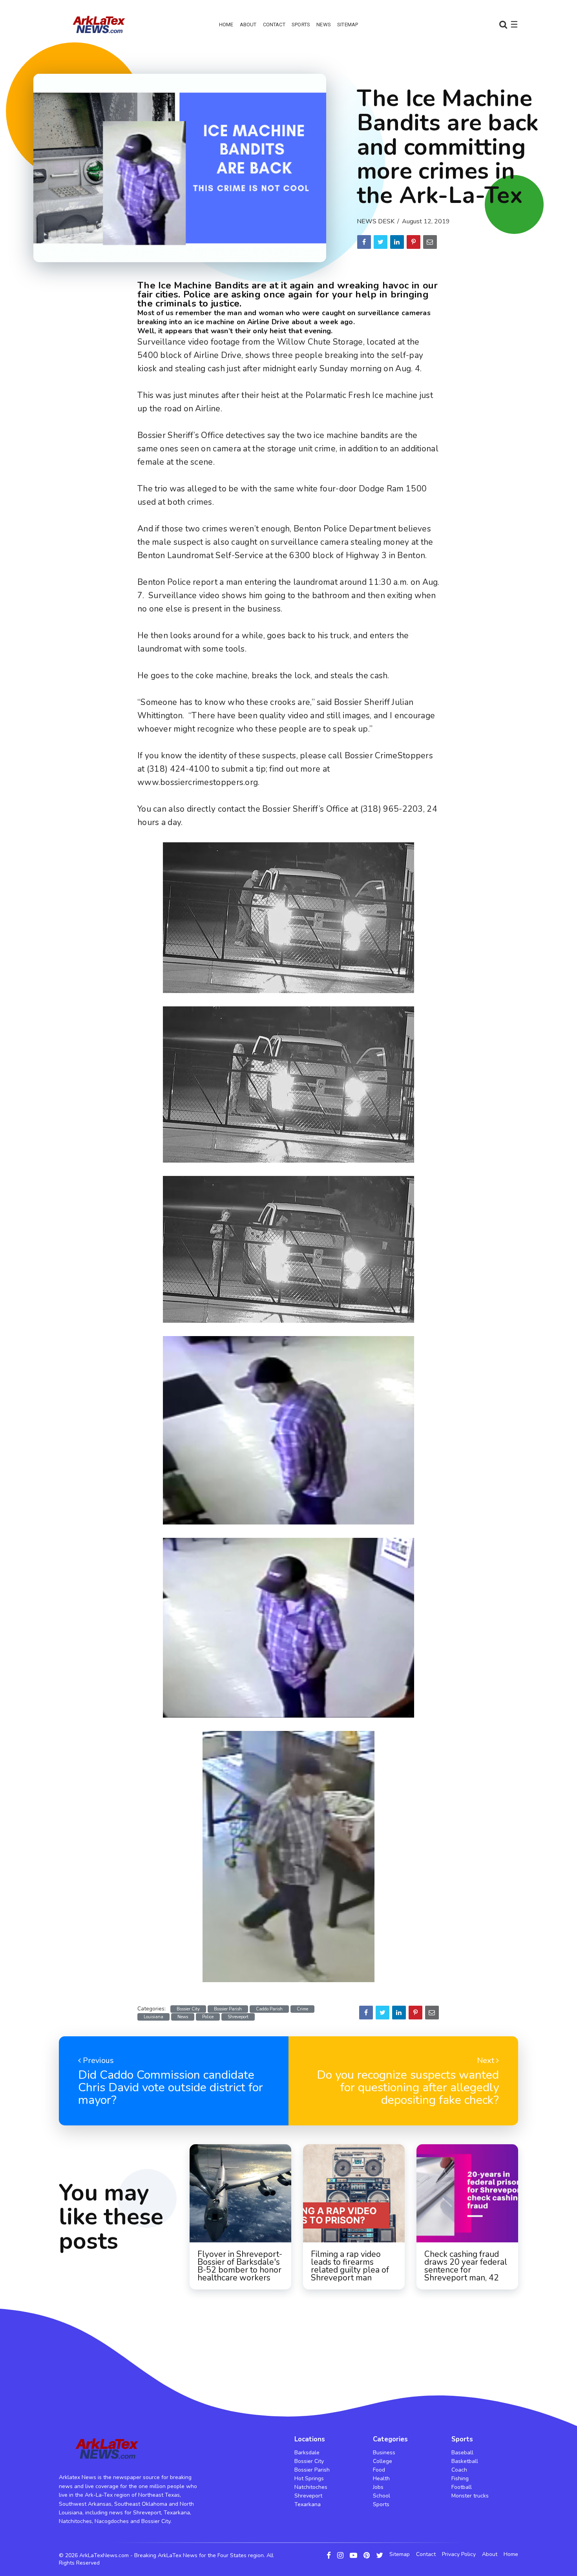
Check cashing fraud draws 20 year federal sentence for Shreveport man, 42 (466, 2266)
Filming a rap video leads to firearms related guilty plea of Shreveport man (350, 2266)
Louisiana (153, 2017)
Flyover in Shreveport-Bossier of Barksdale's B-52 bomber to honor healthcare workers (240, 2266)
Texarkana (308, 2504)
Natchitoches (311, 2487)
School (382, 2496)
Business (384, 2453)
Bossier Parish (228, 2009)
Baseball (462, 2453)
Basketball (465, 2461)
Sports (301, 25)
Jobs (378, 2487)
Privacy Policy (459, 2554)
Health (381, 2478)
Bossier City (188, 2009)
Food (379, 2470)
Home (226, 25)
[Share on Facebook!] (364, 242)
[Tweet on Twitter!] (381, 242)
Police (208, 2017)
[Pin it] (414, 242)
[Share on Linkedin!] (397, 242)
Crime (302, 2009)
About (248, 25)
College (383, 2461)
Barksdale (307, 2453)
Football (462, 2487)
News (324, 25)
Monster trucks (470, 2496)
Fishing (460, 2478)
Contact (274, 25)
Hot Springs (309, 2478)
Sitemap (348, 25)
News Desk (376, 221)
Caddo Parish (269, 2009)
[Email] (430, 242)
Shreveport (238, 2017)
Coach (459, 2470)
